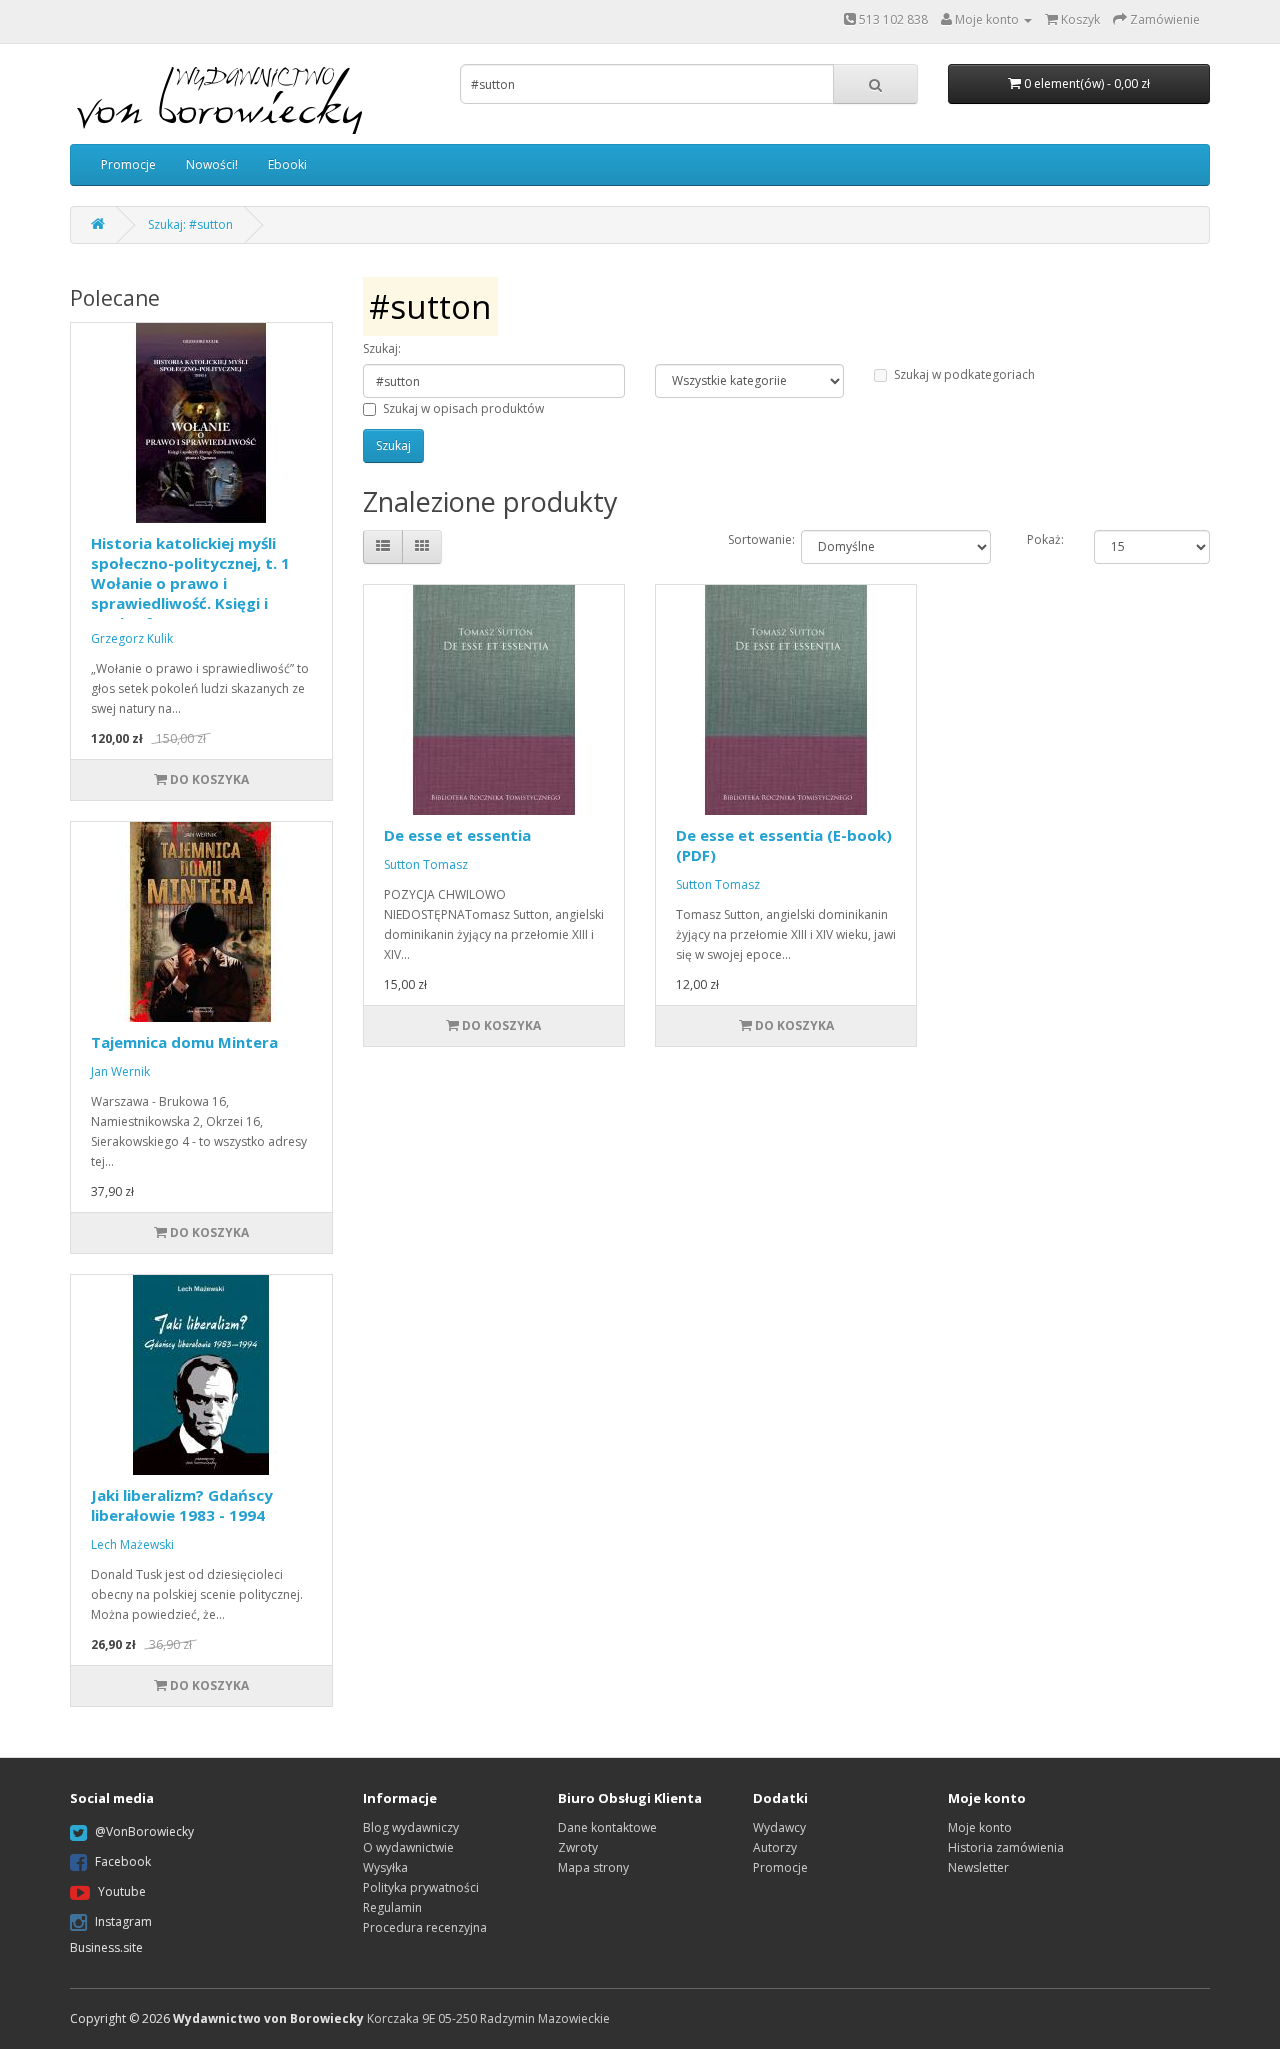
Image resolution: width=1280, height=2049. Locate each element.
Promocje (128, 164)
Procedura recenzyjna (425, 1927)
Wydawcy (779, 1827)
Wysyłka (385, 1867)
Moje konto (980, 1827)
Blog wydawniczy (411, 1827)
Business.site (106, 1947)
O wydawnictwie (408, 1847)
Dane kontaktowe (607, 1827)
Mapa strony (593, 1867)
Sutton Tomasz (426, 864)
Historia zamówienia (1006, 1847)
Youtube (122, 1891)
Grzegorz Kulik (132, 638)
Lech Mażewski (132, 1544)
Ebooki (287, 164)
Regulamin (392, 1907)
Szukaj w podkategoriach (964, 374)
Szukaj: (382, 348)
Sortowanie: (749, 539)
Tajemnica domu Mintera (184, 1042)
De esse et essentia (457, 835)
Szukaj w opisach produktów (463, 408)
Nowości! (212, 164)
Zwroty (578, 1847)
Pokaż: (1045, 539)
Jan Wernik (120, 1071)
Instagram (123, 1921)
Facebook (123, 1861)
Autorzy (775, 1847)
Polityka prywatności (421, 1887)
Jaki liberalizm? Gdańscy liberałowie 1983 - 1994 (182, 1505)
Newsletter (978, 1867)
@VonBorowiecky (144, 1831)
